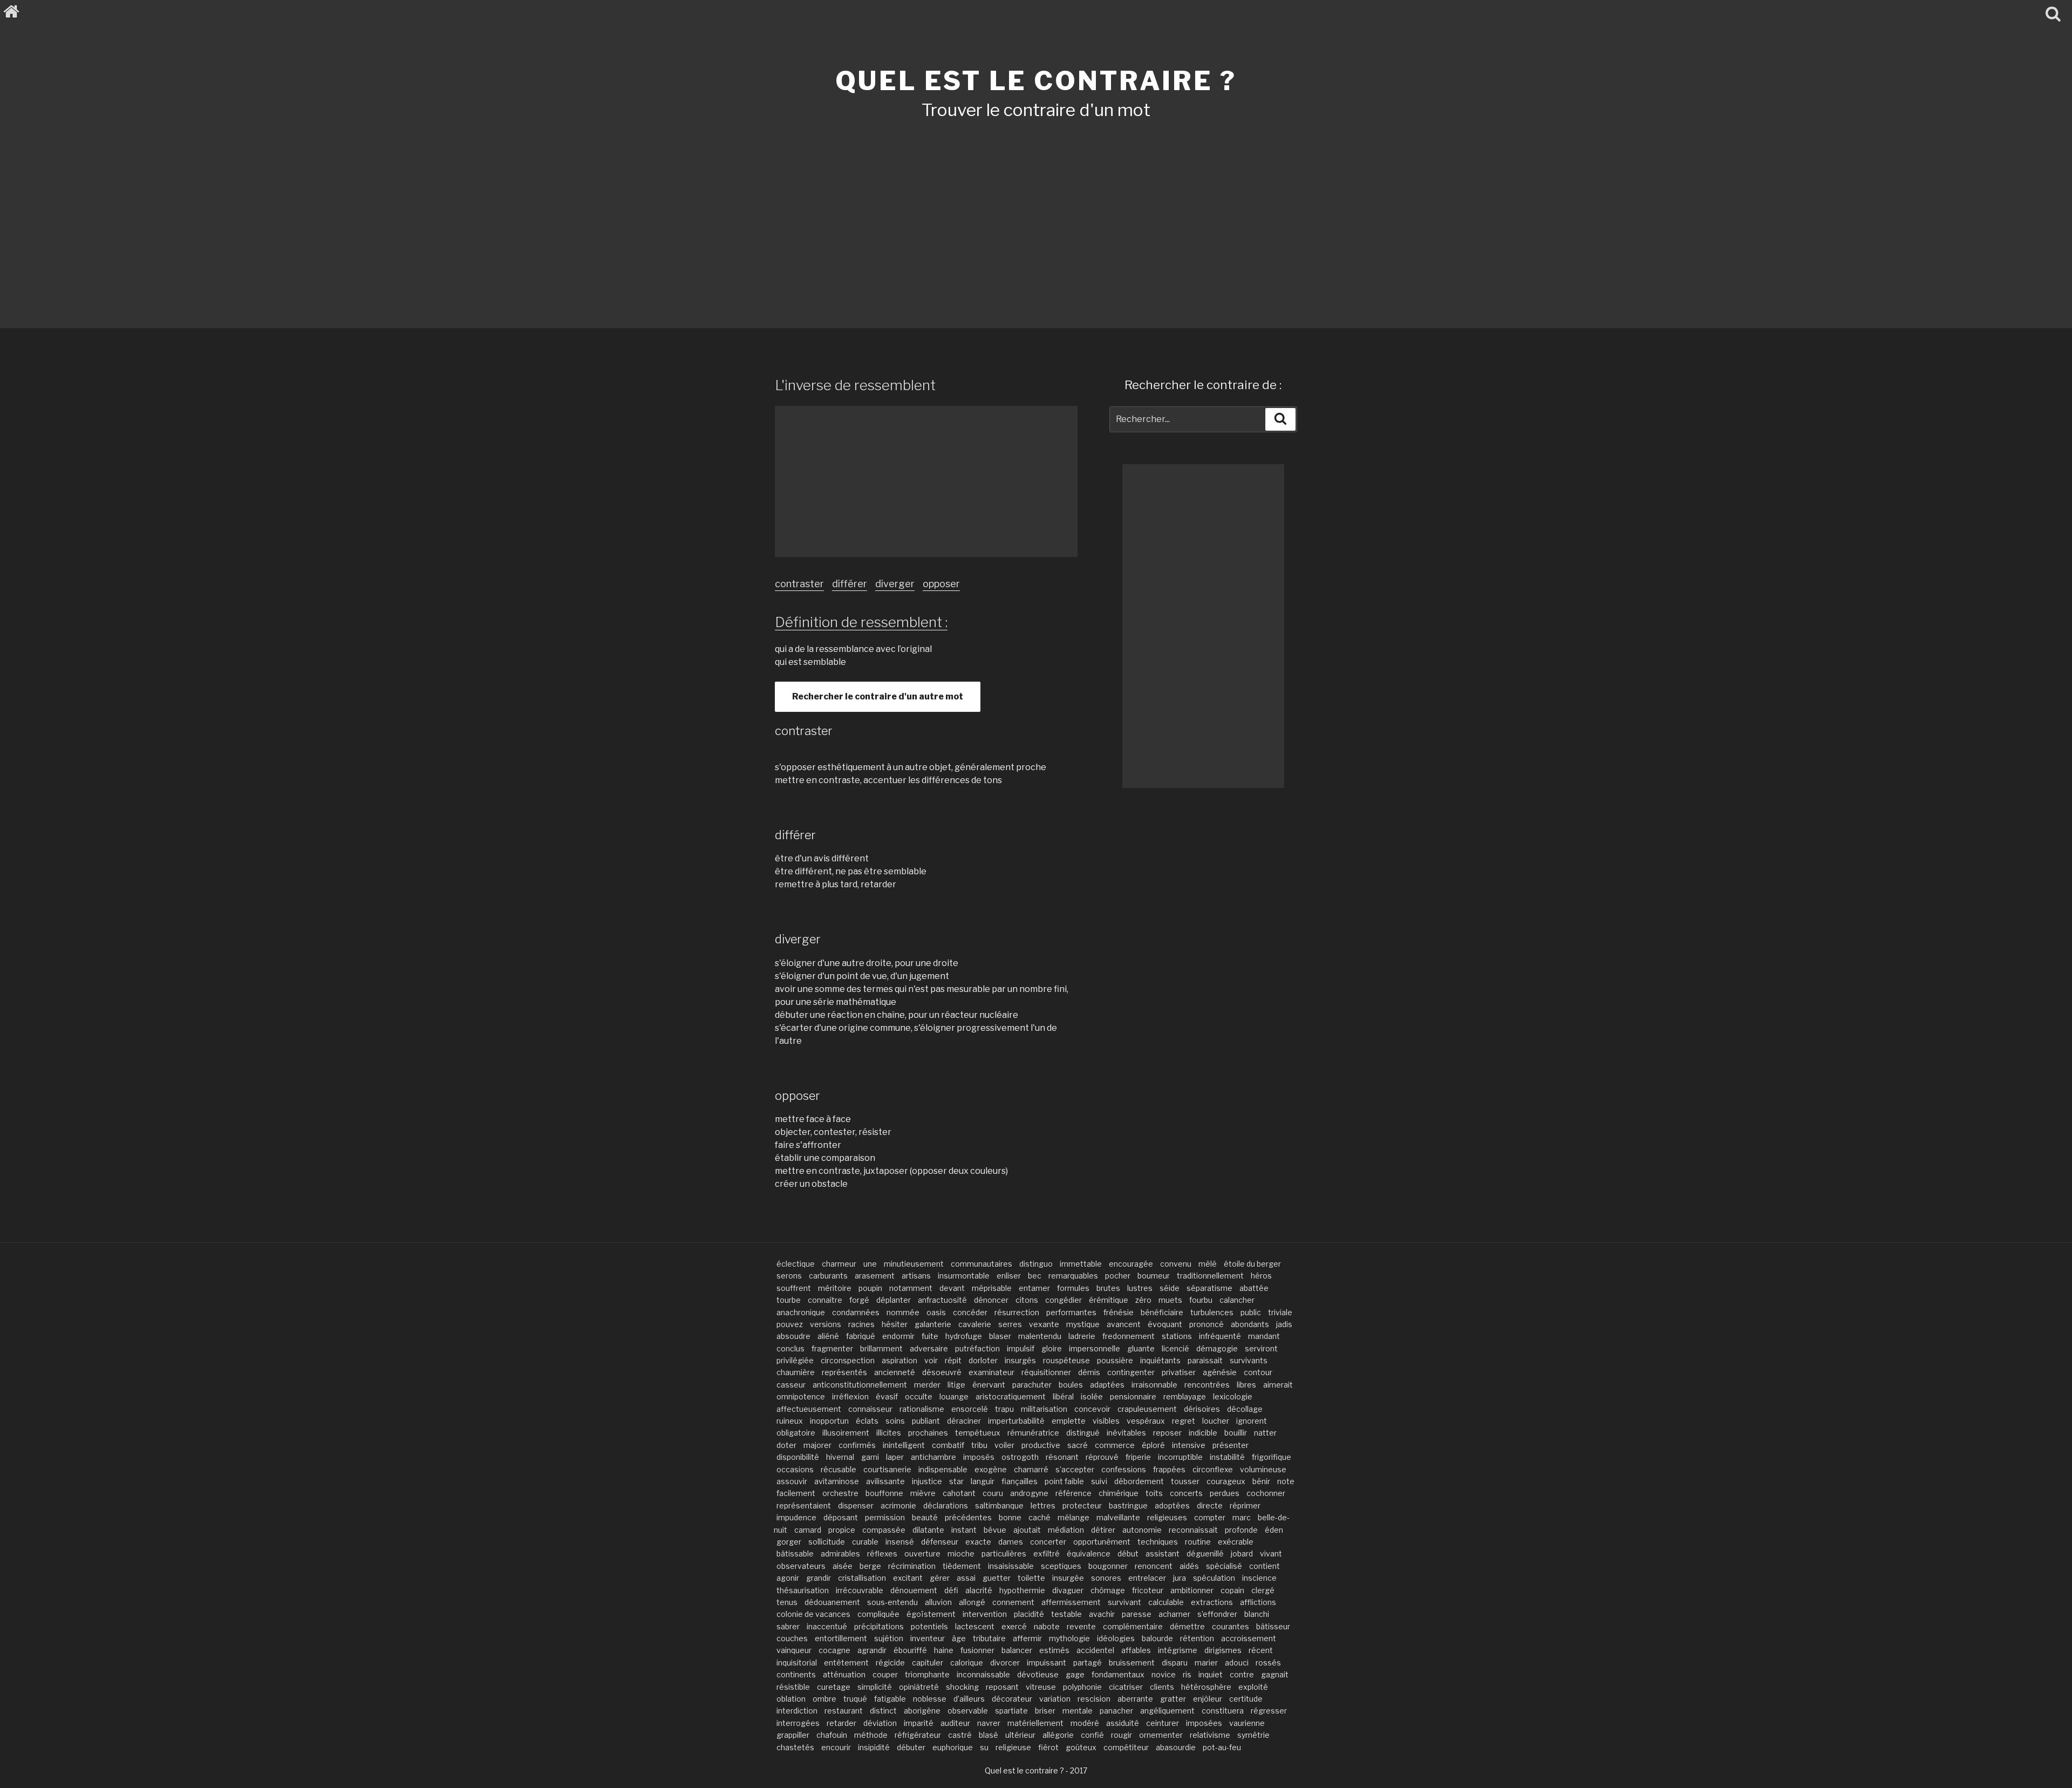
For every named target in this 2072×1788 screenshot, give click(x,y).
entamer (1034, 1288)
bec (1035, 1276)
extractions (1212, 1602)
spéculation (1214, 1578)
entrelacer (1147, 1578)
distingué (1083, 1433)
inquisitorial (797, 1663)
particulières (1004, 1554)
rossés (1268, 1663)
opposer (941, 584)
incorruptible (1180, 1457)
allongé (972, 1602)
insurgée (1068, 1578)
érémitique (1109, 1300)
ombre (824, 1699)
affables (1136, 1650)
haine (944, 1650)
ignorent (1252, 1421)
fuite (930, 1336)
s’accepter (1075, 1469)
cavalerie (975, 1324)
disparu (1175, 1663)
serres (1010, 1324)
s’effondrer (1217, 1614)
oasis (936, 1312)
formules (1073, 1288)
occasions (795, 1469)
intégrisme (1178, 1650)
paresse (1137, 1614)
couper (885, 1674)
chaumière (796, 1372)
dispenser (856, 1505)
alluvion (938, 1602)
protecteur (1082, 1505)
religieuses (1167, 1517)
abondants (1250, 1324)
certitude (1246, 1699)
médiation (1066, 1530)
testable (1066, 1614)
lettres (1043, 1505)
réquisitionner (1046, 1372)
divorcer (1005, 1663)
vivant (1271, 1554)
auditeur (955, 1723)
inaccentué (827, 1626)
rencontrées (1207, 1385)
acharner (1174, 1614)
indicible (1203, 1433)
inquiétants (1160, 1360)
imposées (1204, 1723)
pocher (1118, 1276)
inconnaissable (983, 1674)
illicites (889, 1433)
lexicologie (1233, 1396)
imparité (919, 1723)
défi (951, 1590)
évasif (887, 1396)
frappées (1169, 1469)
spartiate (1011, 1711)
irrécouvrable (860, 1590)
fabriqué (861, 1336)
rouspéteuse (1066, 1360)
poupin (870, 1288)
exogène (991, 1469)
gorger (789, 1542)
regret (1184, 1421)
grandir (819, 1578)
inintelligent (904, 1445)
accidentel (1095, 1650)
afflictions (1258, 1602)
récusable (839, 1469)
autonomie (1142, 1530)
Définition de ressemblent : (861, 622)
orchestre (840, 1493)
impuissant (1047, 1663)
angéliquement (1167, 1711)
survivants (1249, 1360)
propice (842, 1530)
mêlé (1208, 1264)
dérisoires (1202, 1409)
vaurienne (1247, 1723)
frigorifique (1272, 1457)
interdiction (797, 1711)
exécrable (1236, 1542)
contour (1258, 1372)
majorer (817, 1445)
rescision (1094, 1699)
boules (1071, 1385)
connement (1013, 1602)
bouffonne (884, 1493)
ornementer (1161, 1735)
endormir (898, 1336)
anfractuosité (942, 1300)
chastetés (795, 1747)
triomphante (927, 1674)
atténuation (844, 1674)
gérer (940, 1578)
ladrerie (1082, 1336)
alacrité (979, 1590)
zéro (1143, 1300)
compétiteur (1126, 1747)
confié (1092, 1735)
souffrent (794, 1288)
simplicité (875, 1687)
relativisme (1210, 1735)
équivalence (1089, 1554)
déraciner (964, 1421)
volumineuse (1263, 1469)
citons (1027, 1300)
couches (792, 1638)
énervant (989, 1385)
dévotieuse (1038, 1674)
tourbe (789, 1300)
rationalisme (922, 1409)
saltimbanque (999, 1505)
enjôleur (1208, 1699)
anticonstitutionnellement (860, 1385)
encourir (836, 1747)
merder (927, 1385)
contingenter (1131, 1372)
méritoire (835, 1288)
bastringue (1128, 1505)
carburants (828, 1276)
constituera (1223, 1711)
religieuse (1013, 1747)
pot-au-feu (1222, 1747)
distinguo (1036, 1264)
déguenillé (1205, 1554)
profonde (1241, 1530)
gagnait (1275, 1674)
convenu (1176, 1264)
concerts (1186, 1493)
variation (1055, 1699)
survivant (1124, 1602)
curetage (834, 1687)
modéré (1085, 1723)
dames (1011, 1542)
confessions (1124, 1469)
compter (1210, 1517)
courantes (1231, 1626)
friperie (1138, 1457)
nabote (1047, 1626)
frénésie (1119, 1312)
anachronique (801, 1312)
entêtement (846, 1663)
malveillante (1118, 1517)
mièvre (923, 1493)
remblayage (1185, 1396)
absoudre (793, 1336)
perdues (1225, 1493)
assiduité (1123, 1723)
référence (1074, 1493)
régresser (1269, 1711)
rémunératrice (1033, 1433)
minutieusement (914, 1264)
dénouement (914, 1590)
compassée (884, 1530)
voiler (1004, 1445)
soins (895, 1421)
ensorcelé (970, 1409)
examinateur (991, 1372)
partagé (1088, 1663)
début (1128, 1554)
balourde (1157, 1638)
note (1286, 1481)
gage (1075, 1674)
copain (1232, 1590)
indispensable (943, 1469)
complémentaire (1133, 1626)
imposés (979, 1457)
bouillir (1236, 1433)
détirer (1103, 1530)
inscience (1259, 1578)
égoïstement (931, 1614)
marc (1242, 1517)
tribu (979, 1445)
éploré (1153, 1445)
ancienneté (895, 1372)
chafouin (832, 1735)
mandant (1264, 1336)
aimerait (1278, 1385)
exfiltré (1047, 1554)
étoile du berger (1252, 1264)
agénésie (1220, 1372)
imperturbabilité (1016, 1421)
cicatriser (1126, 1687)
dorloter (983, 1360)
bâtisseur (1273, 1626)
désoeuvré (942, 1372)
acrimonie (898, 1505)
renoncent (1154, 1566)
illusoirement (846, 1433)
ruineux (790, 1421)
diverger (895, 584)
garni (870, 1457)
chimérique (1119, 1493)
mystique (1083, 1324)
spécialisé (1224, 1566)
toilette (1031, 1578)
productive (1041, 1445)
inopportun (829, 1421)
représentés (844, 1372)
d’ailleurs (969, 1699)
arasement (875, 1276)
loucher (1216, 1421)
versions (826, 1324)
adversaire (929, 1348)
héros (1261, 1276)
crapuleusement (1147, 1409)
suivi (1099, 1481)
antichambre (933, 1457)
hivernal (840, 1457)
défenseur (940, 1542)
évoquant (1165, 1324)
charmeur (839, 1264)
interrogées (798, 1723)
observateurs (801, 1566)
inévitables (1126, 1433)
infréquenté (1220, 1336)
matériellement (1035, 1723)
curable (865, 1542)
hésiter (895, 1324)
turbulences (1212, 1312)
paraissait (1205, 1360)
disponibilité (798, 1457)
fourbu (1201, 1300)
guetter (997, 1578)
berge (870, 1566)
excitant (908, 1578)
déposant (841, 1517)
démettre (1187, 1626)
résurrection (1017, 1312)
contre (1242, 1674)
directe (1210, 1505)
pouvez (790, 1324)
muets (1170, 1300)
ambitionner (1192, 1590)
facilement (796, 1493)
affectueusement (809, 1409)
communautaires (982, 1264)
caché (1040, 1517)
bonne (1010, 1517)
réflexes (882, 1554)
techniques (1158, 1542)
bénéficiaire (1162, 1312)
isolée (1092, 1396)
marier (1206, 1663)
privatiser (1179, 1372)
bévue (995, 1530)
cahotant (959, 1493)
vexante (1044, 1324)
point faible (1064, 1481)
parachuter (1032, 1385)
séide (1170, 1288)
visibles (1106, 1421)
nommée (903, 1312)
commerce (1115, 1445)
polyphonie (1082, 1687)
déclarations (946, 1505)
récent (1261, 1650)
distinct (883, 1711)
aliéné (828, 1336)
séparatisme (1209, 1288)
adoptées (1172, 1505)
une (870, 1264)
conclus (790, 1348)
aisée (843, 1566)
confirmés (857, 1445)
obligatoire (796, 1433)
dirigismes (1223, 1650)
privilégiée (795, 1360)
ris (1187, 1674)
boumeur (1154, 1276)
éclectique (796, 1264)
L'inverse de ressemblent (855, 385)
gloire (1052, 1348)
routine (1198, 1542)
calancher (1237, 1300)
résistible (793, 1687)
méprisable (992, 1288)
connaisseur (870, 1409)
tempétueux (978, 1433)
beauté (925, 1517)
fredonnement (1129, 1336)
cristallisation (862, 1578)
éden (1274, 1530)
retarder (841, 1723)
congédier (1064, 1300)
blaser (1000, 1336)
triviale (1280, 1312)
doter (786, 1445)
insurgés (1020, 1360)
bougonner (1108, 1566)
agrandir (872, 1650)
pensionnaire (1133, 1396)
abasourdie (1176, 1747)
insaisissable (1011, 1566)
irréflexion (850, 1396)
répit (953, 1360)
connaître (825, 1300)
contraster (799, 584)
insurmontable (964, 1276)
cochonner (1266, 1493)
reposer (1167, 1433)
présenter (1231, 1445)
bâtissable (795, 1554)
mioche (961, 1554)
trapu (1004, 1409)
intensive (1189, 1445)
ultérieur (1020, 1735)
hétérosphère (1206, 1687)
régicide (890, 1663)
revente (1081, 1626)
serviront (1261, 1348)
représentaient (804, 1505)
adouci (1237, 1663)
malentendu (1040, 1336)
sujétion (889, 1638)
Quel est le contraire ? (1036, 81)
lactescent (975, 1626)
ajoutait (1027, 1530)
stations (1177, 1336)
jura (1180, 1578)
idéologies (1116, 1638)
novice (1164, 1674)
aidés (1189, 1566)
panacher (1116, 1711)
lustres (1140, 1288)
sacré (1078, 1445)
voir (931, 1360)
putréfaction (977, 1348)
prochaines (928, 1433)
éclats (867, 1421)
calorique (967, 1663)
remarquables (1073, 1276)
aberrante (1135, 1699)
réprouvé (1102, 1457)
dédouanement (832, 1602)
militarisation (1044, 1409)
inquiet (1211, 1674)
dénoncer (991, 1300)
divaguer (1068, 1590)
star (956, 1481)
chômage (1108, 1590)
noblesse (930, 1699)
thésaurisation (803, 1590)
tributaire (989, 1638)
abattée (1254, 1288)
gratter (1173, 1699)
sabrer (788, 1626)
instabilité (1227, 1457)
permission (885, 1517)
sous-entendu (892, 1602)
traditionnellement (1210, 1276)
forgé (859, 1300)
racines (861, 1324)
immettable (1081, 1264)
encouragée (1131, 1264)
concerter (1048, 1542)
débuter (911, 1747)
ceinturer (1163, 1723)
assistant (1163, 1554)
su (984, 1747)
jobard (1242, 1554)
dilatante (928, 1530)
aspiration (899, 1360)
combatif (948, 1445)
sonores (1106, 1578)
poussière (1115, 1360)
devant (952, 1288)
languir (983, 1481)
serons (789, 1276)
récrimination (912, 1566)
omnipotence (801, 1396)
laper (895, 1457)
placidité (1029, 1614)
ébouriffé (910, 1650)
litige (956, 1385)
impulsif (1021, 1348)
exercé (1014, 1626)
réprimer (1245, 1505)
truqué (855, 1699)
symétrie (1253, 1735)
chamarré (1031, 1469)
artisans (916, 1276)
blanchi (1257, 1614)
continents (796, 1674)
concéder (970, 1312)
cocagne (834, 1650)
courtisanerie (887, 1469)
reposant (1002, 1687)
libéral (1063, 1396)
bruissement (1132, 1663)
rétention (1197, 1638)
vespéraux (1146, 1421)
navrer (989, 1723)
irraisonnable (1154, 1385)
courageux (1226, 1481)
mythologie (1069, 1638)
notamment (911, 1288)
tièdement (962, 1566)
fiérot (1048, 1747)
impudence (796, 1517)
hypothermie (1022, 1590)
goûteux (1081, 1747)
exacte (978, 1542)
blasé (989, 1735)
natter (1265, 1433)
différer (850, 584)
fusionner (977, 1650)
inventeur (928, 1638)
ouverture (922, 1554)
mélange (1074, 1517)
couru (993, 1493)
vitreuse (1041, 1687)
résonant (1062, 1457)
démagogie (1217, 1348)
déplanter (894, 1300)
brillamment (881, 1348)
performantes (1071, 1312)
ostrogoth (1020, 1457)
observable (968, 1711)
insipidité (874, 1747)
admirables (840, 1554)
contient (1265, 1566)
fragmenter (832, 1348)
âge (959, 1638)
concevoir (1092, 1409)
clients (1162, 1687)
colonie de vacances (813, 1614)
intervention (985, 1614)
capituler (928, 1663)
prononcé (1207, 1324)
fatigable (890, 1699)
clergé (1263, 1590)
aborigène (922, 1711)
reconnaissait (1193, 1530)
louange (954, 1396)
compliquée (878, 1614)
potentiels (929, 1626)
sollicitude (827, 1542)
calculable (1166, 1602)
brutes (1108, 1288)
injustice (927, 1481)
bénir (1261, 1481)
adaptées (1107, 1385)
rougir (1122, 1735)
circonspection (848, 1360)
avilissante (885, 1481)
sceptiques (1061, 1566)
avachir (1102, 1614)
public (1251, 1312)
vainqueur (794, 1650)
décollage (1245, 1409)
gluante (1141, 1348)
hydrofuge (964, 1336)
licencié (1175, 1348)
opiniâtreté (919, 1687)
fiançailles (1020, 1481)
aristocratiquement (1011, 1396)
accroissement (1249, 1638)
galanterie (933, 1324)
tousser (1185, 1481)
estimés (1054, 1650)
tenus (787, 1602)
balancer (1017, 1650)
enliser (1009, 1276)
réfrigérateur (918, 1735)
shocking (962, 1687)
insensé (900, 1542)
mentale (1078, 1711)
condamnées (856, 1312)
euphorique (953, 1747)
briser (1045, 1711)
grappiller (793, 1735)
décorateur (1012, 1699)
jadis (1284, 1324)
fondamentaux (1118, 1674)
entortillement (841, 1638)
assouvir (792, 1481)
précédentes (968, 1517)
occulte (919, 1396)
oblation (791, 1699)
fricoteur (1148, 1590)
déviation (880, 1723)
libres (1246, 1385)
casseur (791, 1385)
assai (966, 1578)
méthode (871, 1735)
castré (960, 1735)
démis (1089, 1372)
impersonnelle (1095, 1348)
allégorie (1058, 1735)
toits (1154, 1493)
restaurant (844, 1711)
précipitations (879, 1626)
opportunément (1102, 1542)
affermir (1027, 1638)
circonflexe (1213, 1469)
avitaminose (837, 1481)
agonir (788, 1578)
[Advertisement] (1036, 209)
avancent (1124, 1324)
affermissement (1071, 1602)
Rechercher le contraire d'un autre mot (878, 696)
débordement (1139, 1481)
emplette (1069, 1421)
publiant (926, 1421)
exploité (1253, 1687)
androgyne (1029, 1493)
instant (964, 1530)
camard (808, 1530)
